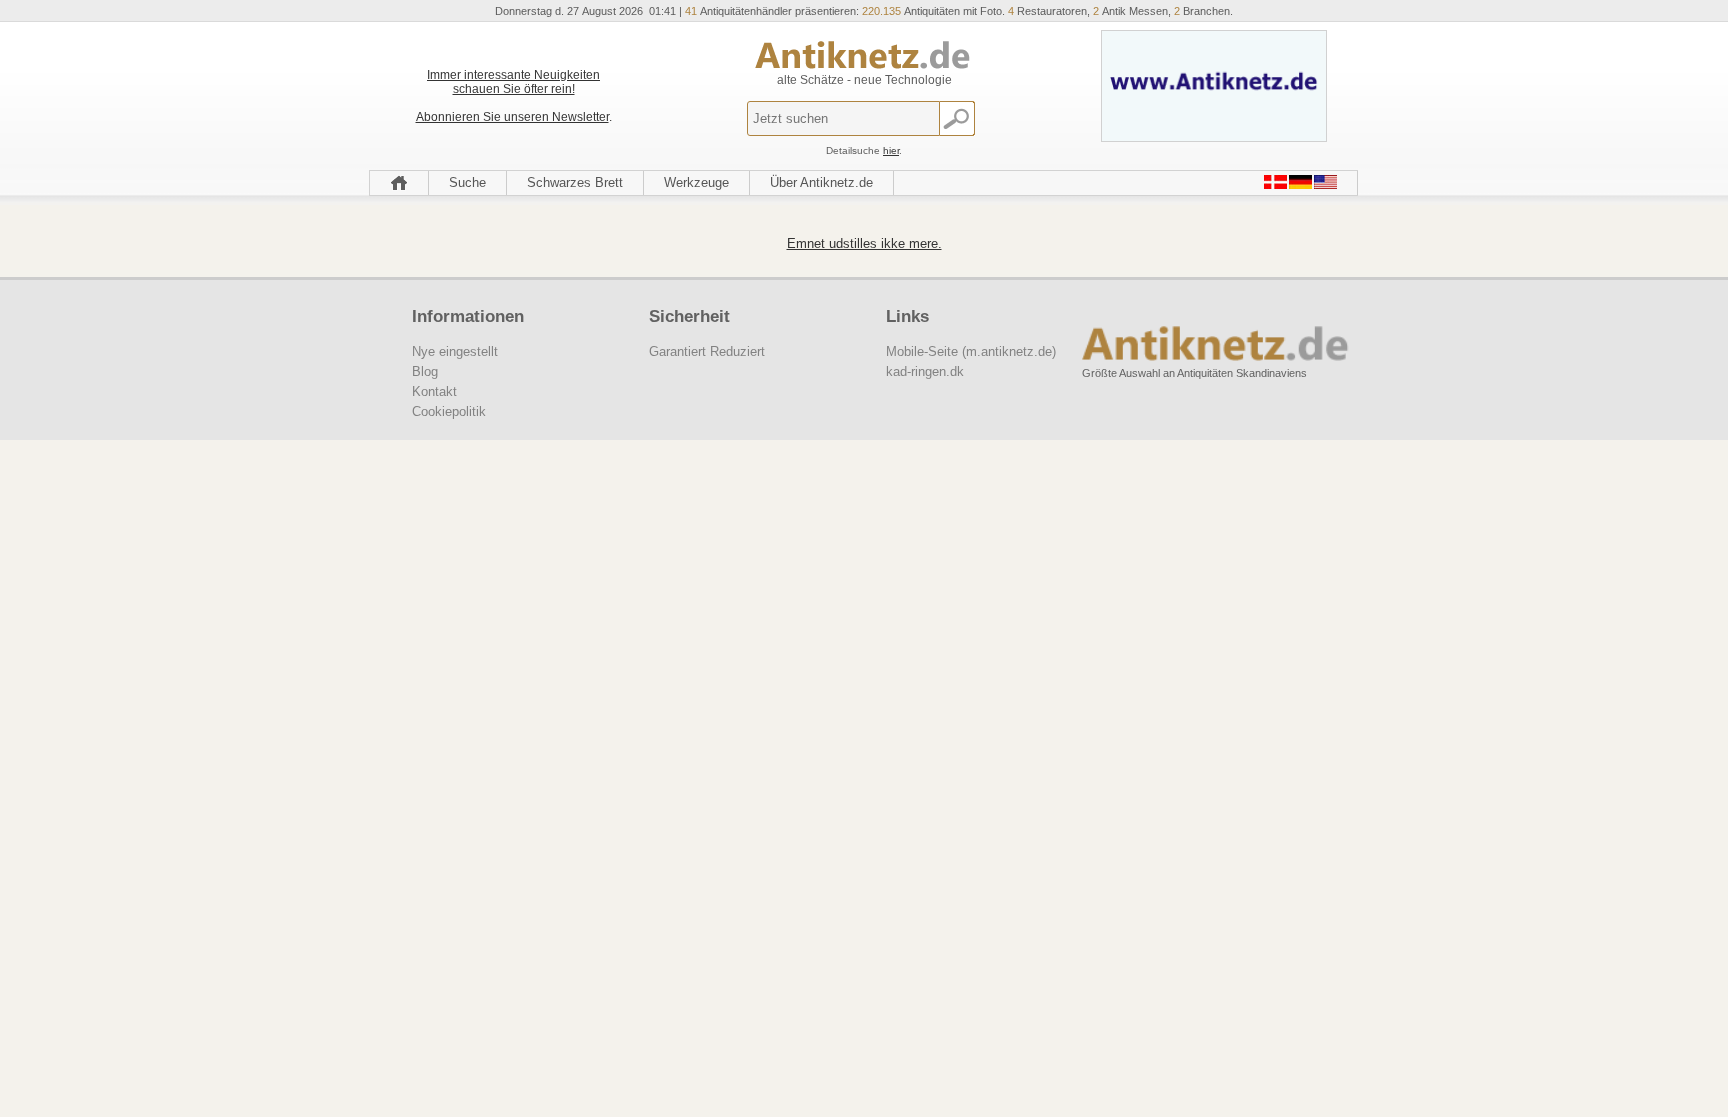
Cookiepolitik (449, 411)
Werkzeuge (696, 182)
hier (891, 150)
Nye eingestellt (455, 351)
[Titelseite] (399, 183)
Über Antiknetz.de (821, 182)
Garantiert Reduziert (707, 351)
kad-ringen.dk (925, 371)
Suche (467, 182)
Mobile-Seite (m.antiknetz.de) (971, 351)
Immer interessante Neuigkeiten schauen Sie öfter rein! (513, 82)
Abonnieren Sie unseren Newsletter (512, 117)
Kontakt (434, 391)
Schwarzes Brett (575, 182)
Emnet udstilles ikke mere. (864, 243)
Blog (425, 371)
